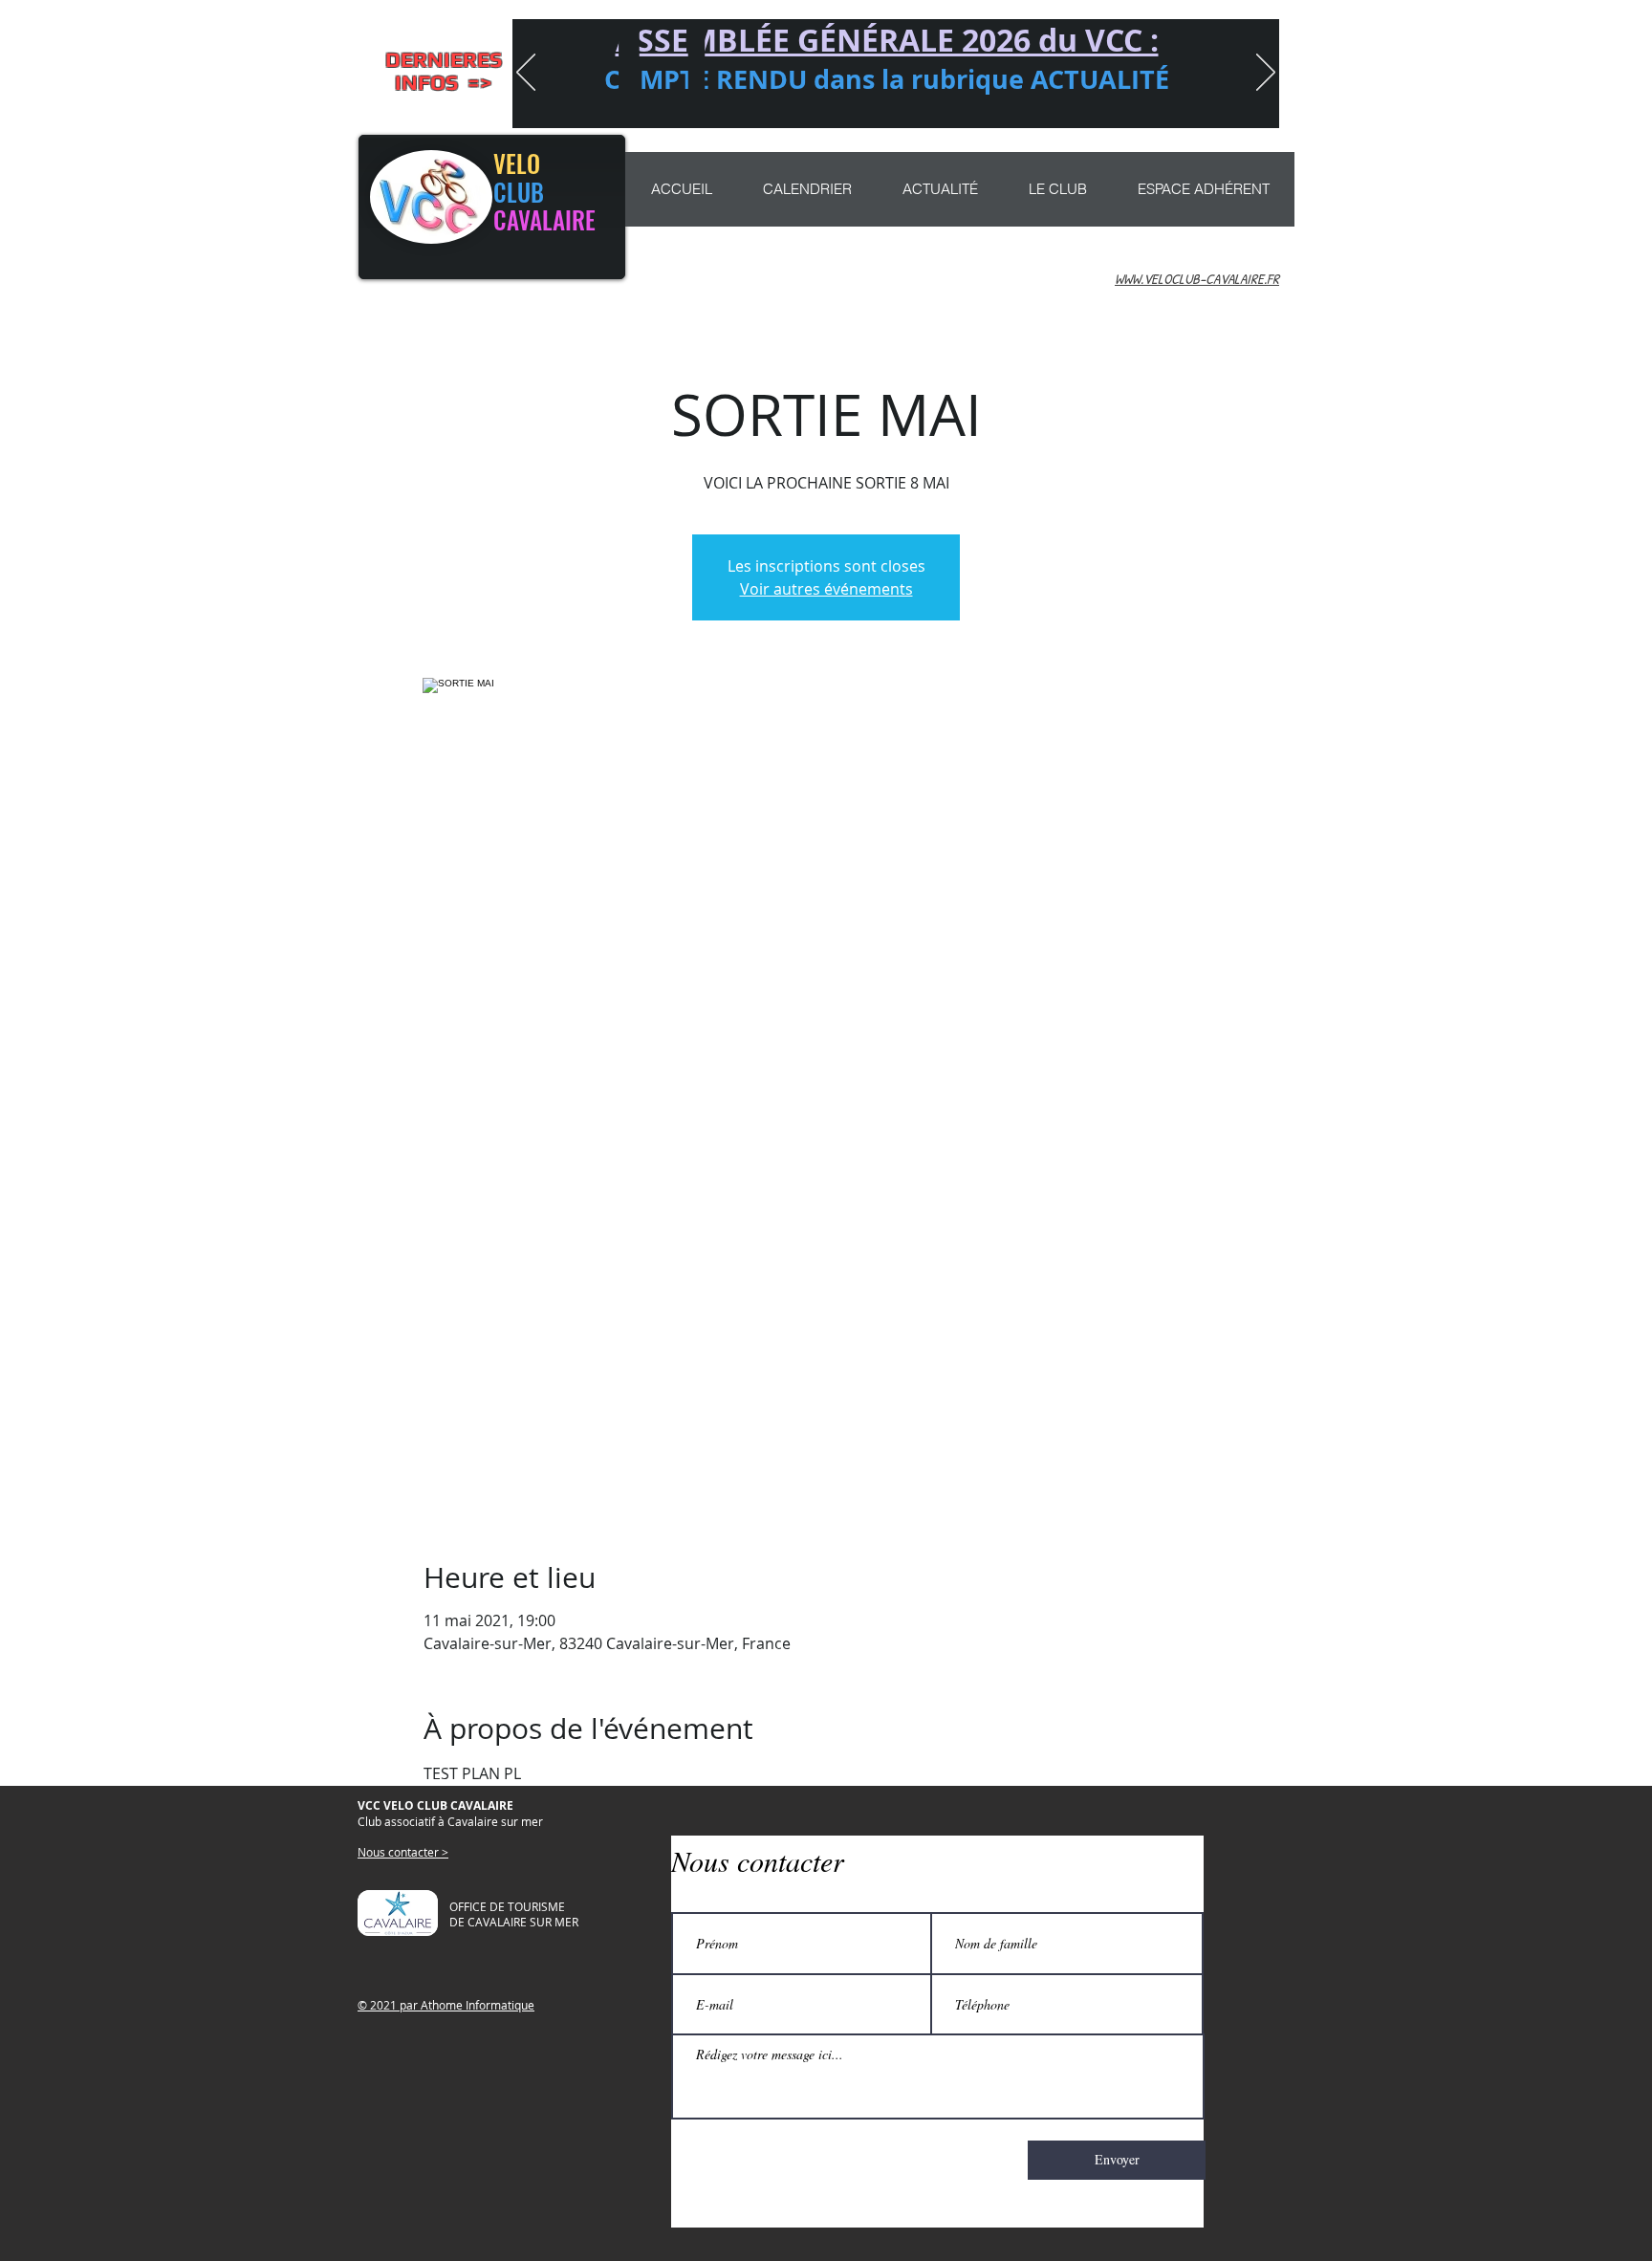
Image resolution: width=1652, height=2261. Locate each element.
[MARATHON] (885, 103)
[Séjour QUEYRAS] (941, 103)
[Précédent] (526, 74)
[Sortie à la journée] (830, 103)
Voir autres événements (826, 589)
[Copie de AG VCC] (769, 103)
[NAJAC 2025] (996, 103)
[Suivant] (1266, 74)
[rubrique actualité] (1024, 103)
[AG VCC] (799, 103)
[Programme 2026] (913, 103)
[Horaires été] (858, 103)
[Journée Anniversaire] (968, 103)
